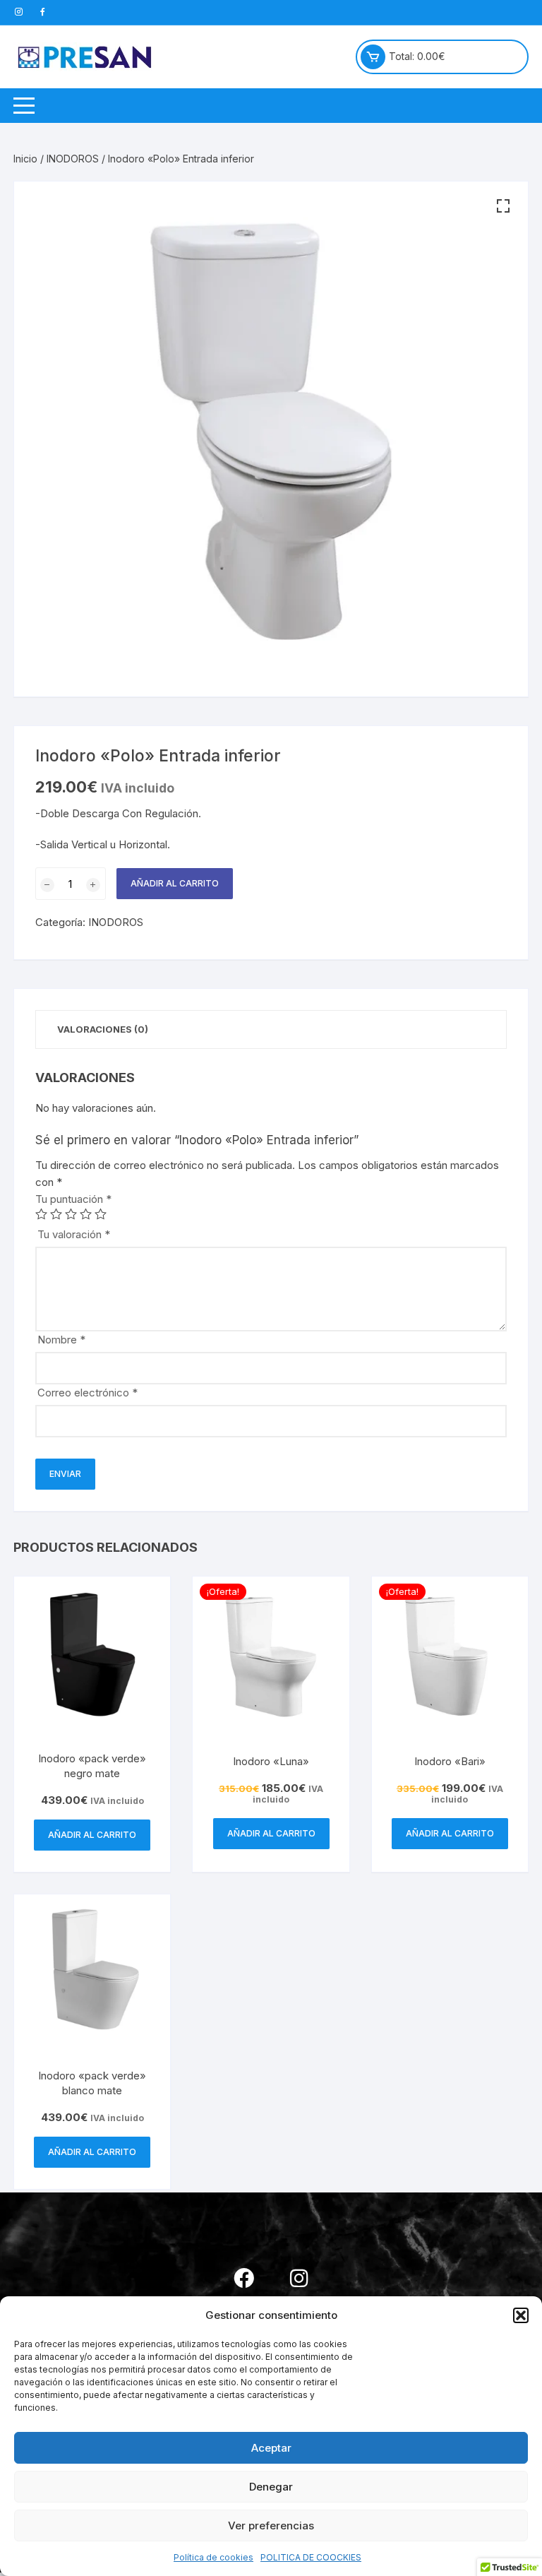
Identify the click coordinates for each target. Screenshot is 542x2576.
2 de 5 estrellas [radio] (56, 1214)
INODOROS (73, 159)
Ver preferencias (271, 2525)
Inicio (25, 159)
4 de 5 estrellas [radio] (86, 1214)
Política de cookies (213, 2557)
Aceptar (271, 2448)
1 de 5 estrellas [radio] (41, 1214)
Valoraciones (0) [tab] (103, 1029)
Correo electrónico (88, 1393)
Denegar (271, 2487)
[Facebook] (243, 2278)
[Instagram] (299, 2278)
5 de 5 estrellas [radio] (101, 1214)
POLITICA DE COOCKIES (311, 2557)
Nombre (61, 1340)
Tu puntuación (73, 1199)
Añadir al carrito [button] (92, 1835)
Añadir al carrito (175, 883)
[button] (521, 2315)
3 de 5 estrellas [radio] (71, 1214)
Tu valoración (74, 1234)
